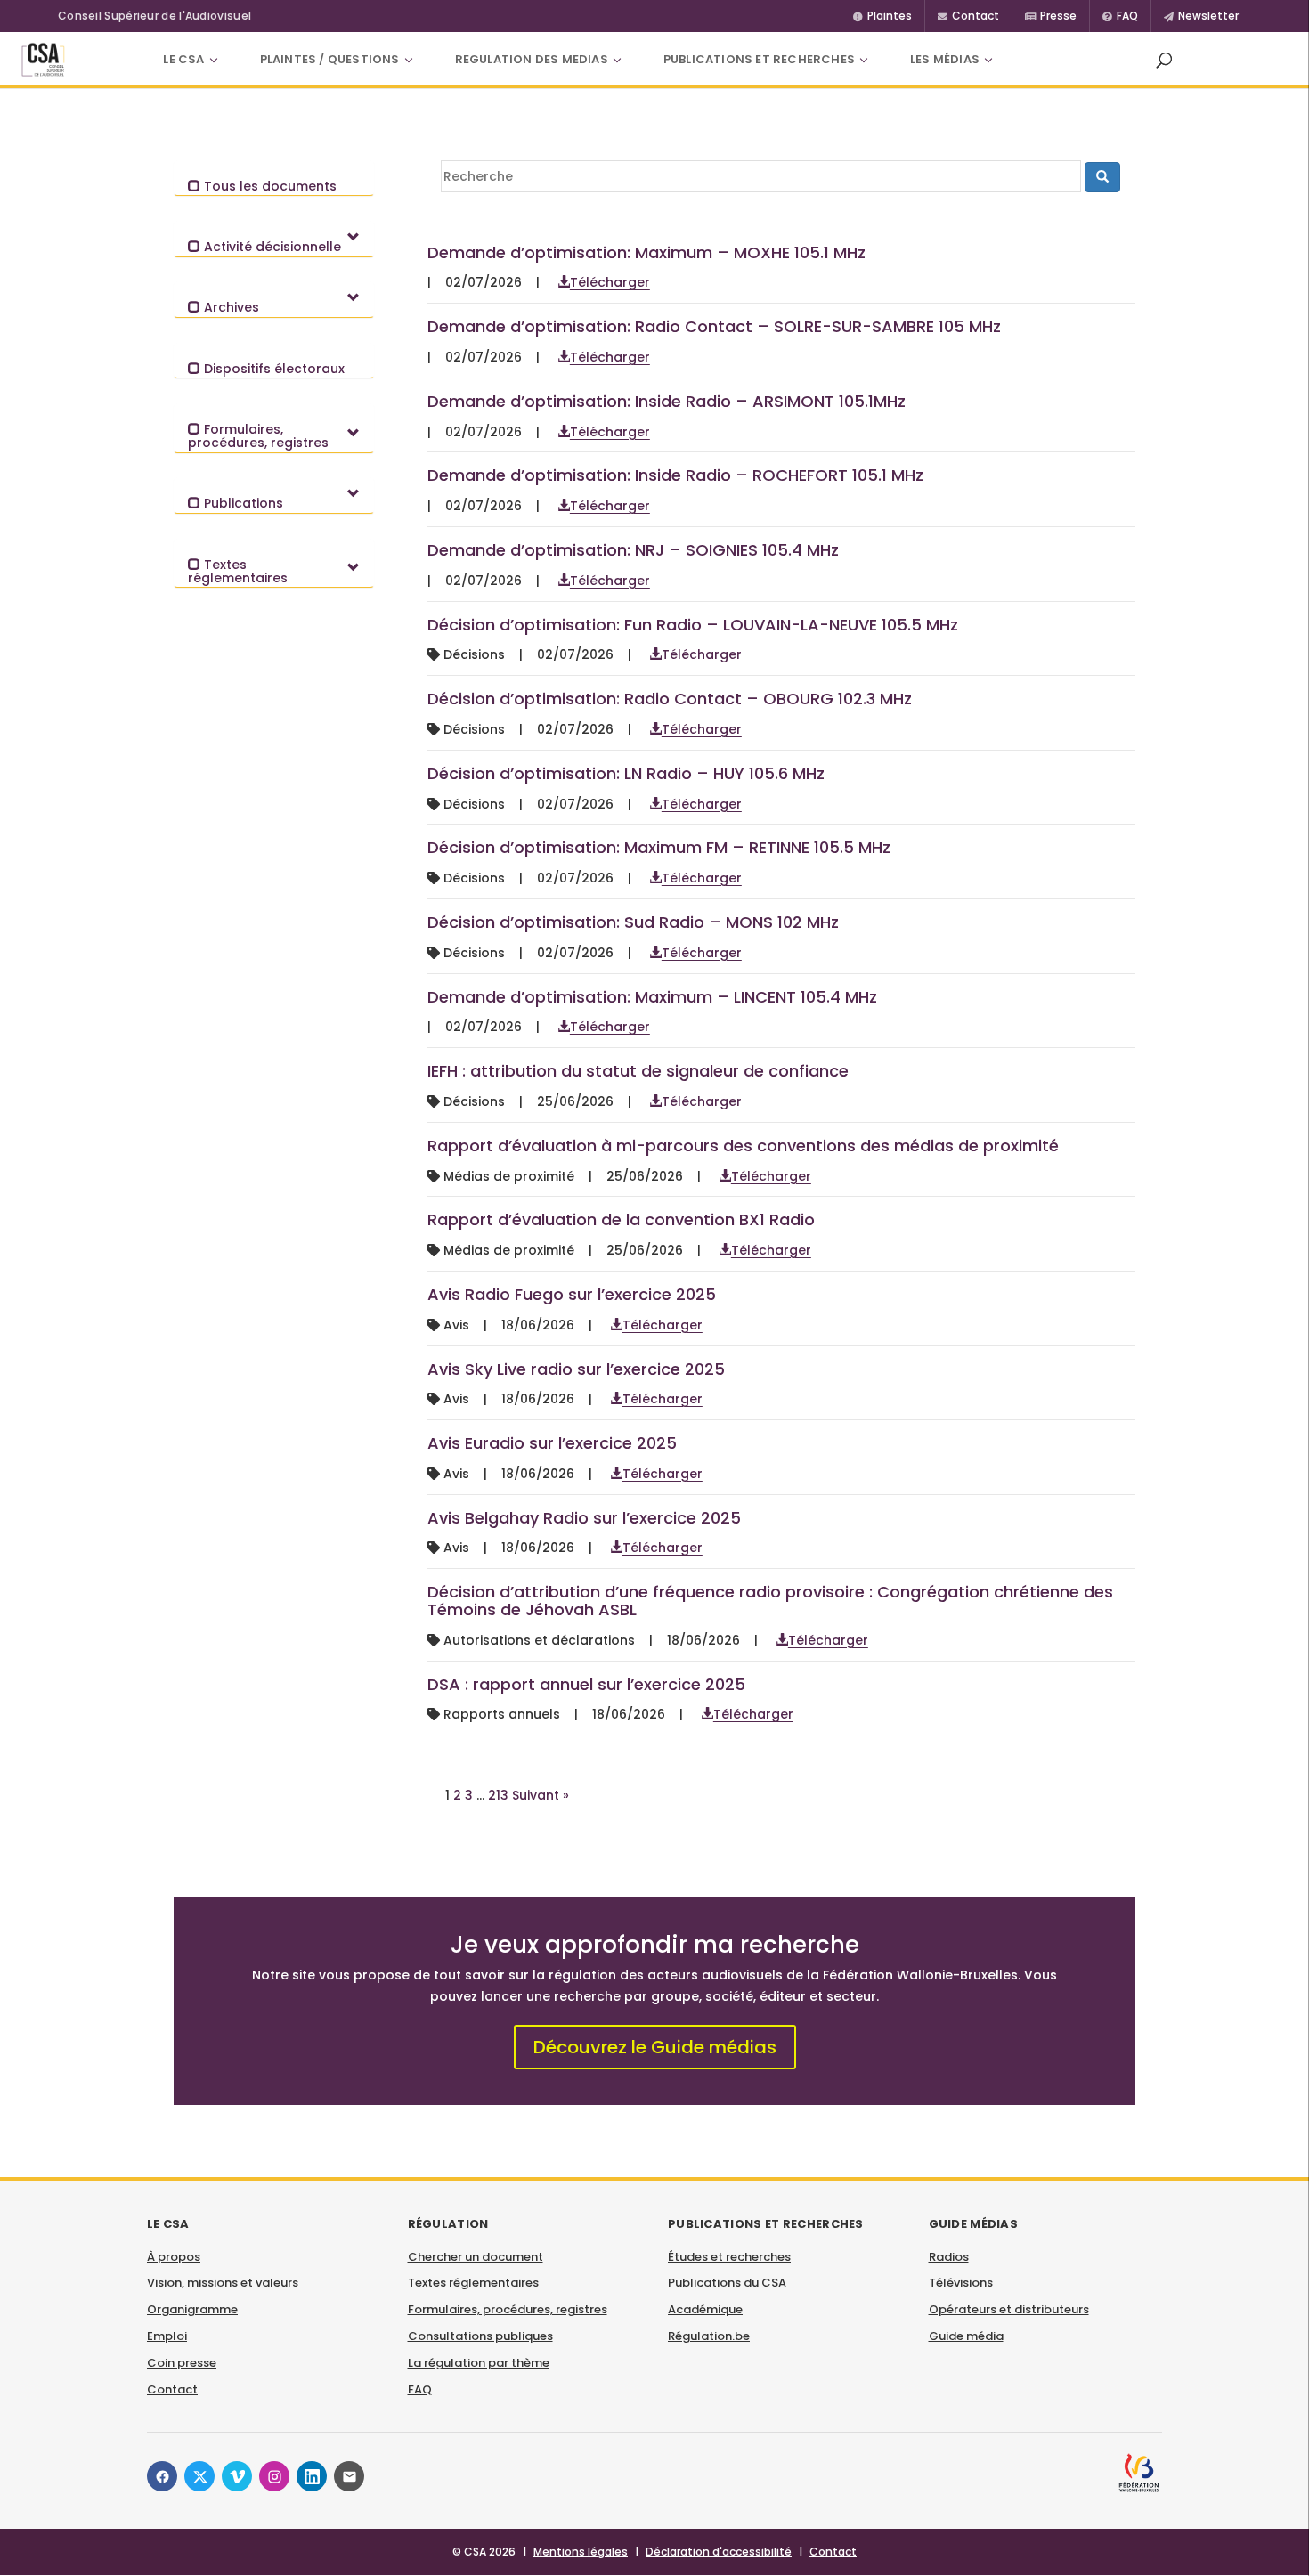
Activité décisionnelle (271, 247)
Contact (172, 2389)
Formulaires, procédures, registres (258, 436)
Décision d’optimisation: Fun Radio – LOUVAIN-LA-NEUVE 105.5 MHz (693, 625)
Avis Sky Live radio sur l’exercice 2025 (576, 1369)
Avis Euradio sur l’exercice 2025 (552, 1443)
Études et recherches (729, 2257)
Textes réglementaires (238, 571)
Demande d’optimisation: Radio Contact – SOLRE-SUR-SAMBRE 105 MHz (714, 326)
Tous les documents (268, 186)
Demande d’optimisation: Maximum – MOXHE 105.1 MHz (646, 252)
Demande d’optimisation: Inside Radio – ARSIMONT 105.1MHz (667, 401)
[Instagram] (274, 2476)
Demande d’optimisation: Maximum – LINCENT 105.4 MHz (652, 997)
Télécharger (610, 282)
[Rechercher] (1102, 177)
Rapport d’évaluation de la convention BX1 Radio (621, 1219)
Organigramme (192, 2309)
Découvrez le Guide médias (655, 2047)
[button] (1164, 60)
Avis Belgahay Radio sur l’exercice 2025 (584, 1518)
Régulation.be (709, 2336)
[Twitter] (199, 2476)
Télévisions (961, 2283)
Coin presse (182, 2363)
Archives (230, 307)
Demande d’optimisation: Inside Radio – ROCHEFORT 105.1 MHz (675, 475)
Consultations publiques (480, 2336)
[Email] (349, 2476)
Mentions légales (581, 2552)
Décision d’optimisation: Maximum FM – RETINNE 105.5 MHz (659, 847)
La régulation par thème (479, 2363)
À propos (174, 2257)
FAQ (420, 2389)
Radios (949, 2257)
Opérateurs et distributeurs (1009, 2309)
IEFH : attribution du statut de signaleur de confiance (638, 1071)
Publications (242, 503)
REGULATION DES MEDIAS (532, 59)
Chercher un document (476, 2257)
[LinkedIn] (312, 2476)
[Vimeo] (237, 2476)
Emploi (167, 2336)
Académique (705, 2309)
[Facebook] (162, 2476)
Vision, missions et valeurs (223, 2283)
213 (498, 1795)
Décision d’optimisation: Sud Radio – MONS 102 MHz (633, 922)
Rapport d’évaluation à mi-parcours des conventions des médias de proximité (743, 1146)
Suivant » (541, 1795)
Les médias (945, 59)
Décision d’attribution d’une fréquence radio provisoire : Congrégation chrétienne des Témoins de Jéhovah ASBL (770, 1601)
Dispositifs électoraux (272, 369)
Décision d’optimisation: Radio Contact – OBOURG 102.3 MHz (670, 699)
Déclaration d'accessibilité (719, 2552)
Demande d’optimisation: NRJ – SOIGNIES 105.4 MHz (633, 550)
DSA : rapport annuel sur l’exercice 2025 (586, 1684)
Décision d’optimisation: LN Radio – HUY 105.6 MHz (626, 773)
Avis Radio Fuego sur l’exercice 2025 (572, 1294)
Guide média (966, 2336)
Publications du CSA (727, 2283)
